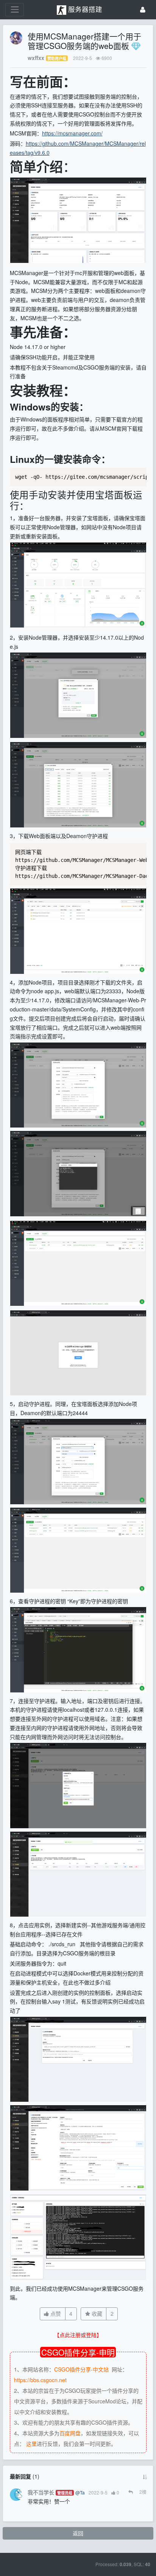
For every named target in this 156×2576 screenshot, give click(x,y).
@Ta (80, 2492)
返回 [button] (78, 2533)
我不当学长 (41, 2492)
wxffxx (36, 58)
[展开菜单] (15, 10)
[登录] (143, 10)
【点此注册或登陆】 (78, 2335)
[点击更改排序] (145, 2476)
